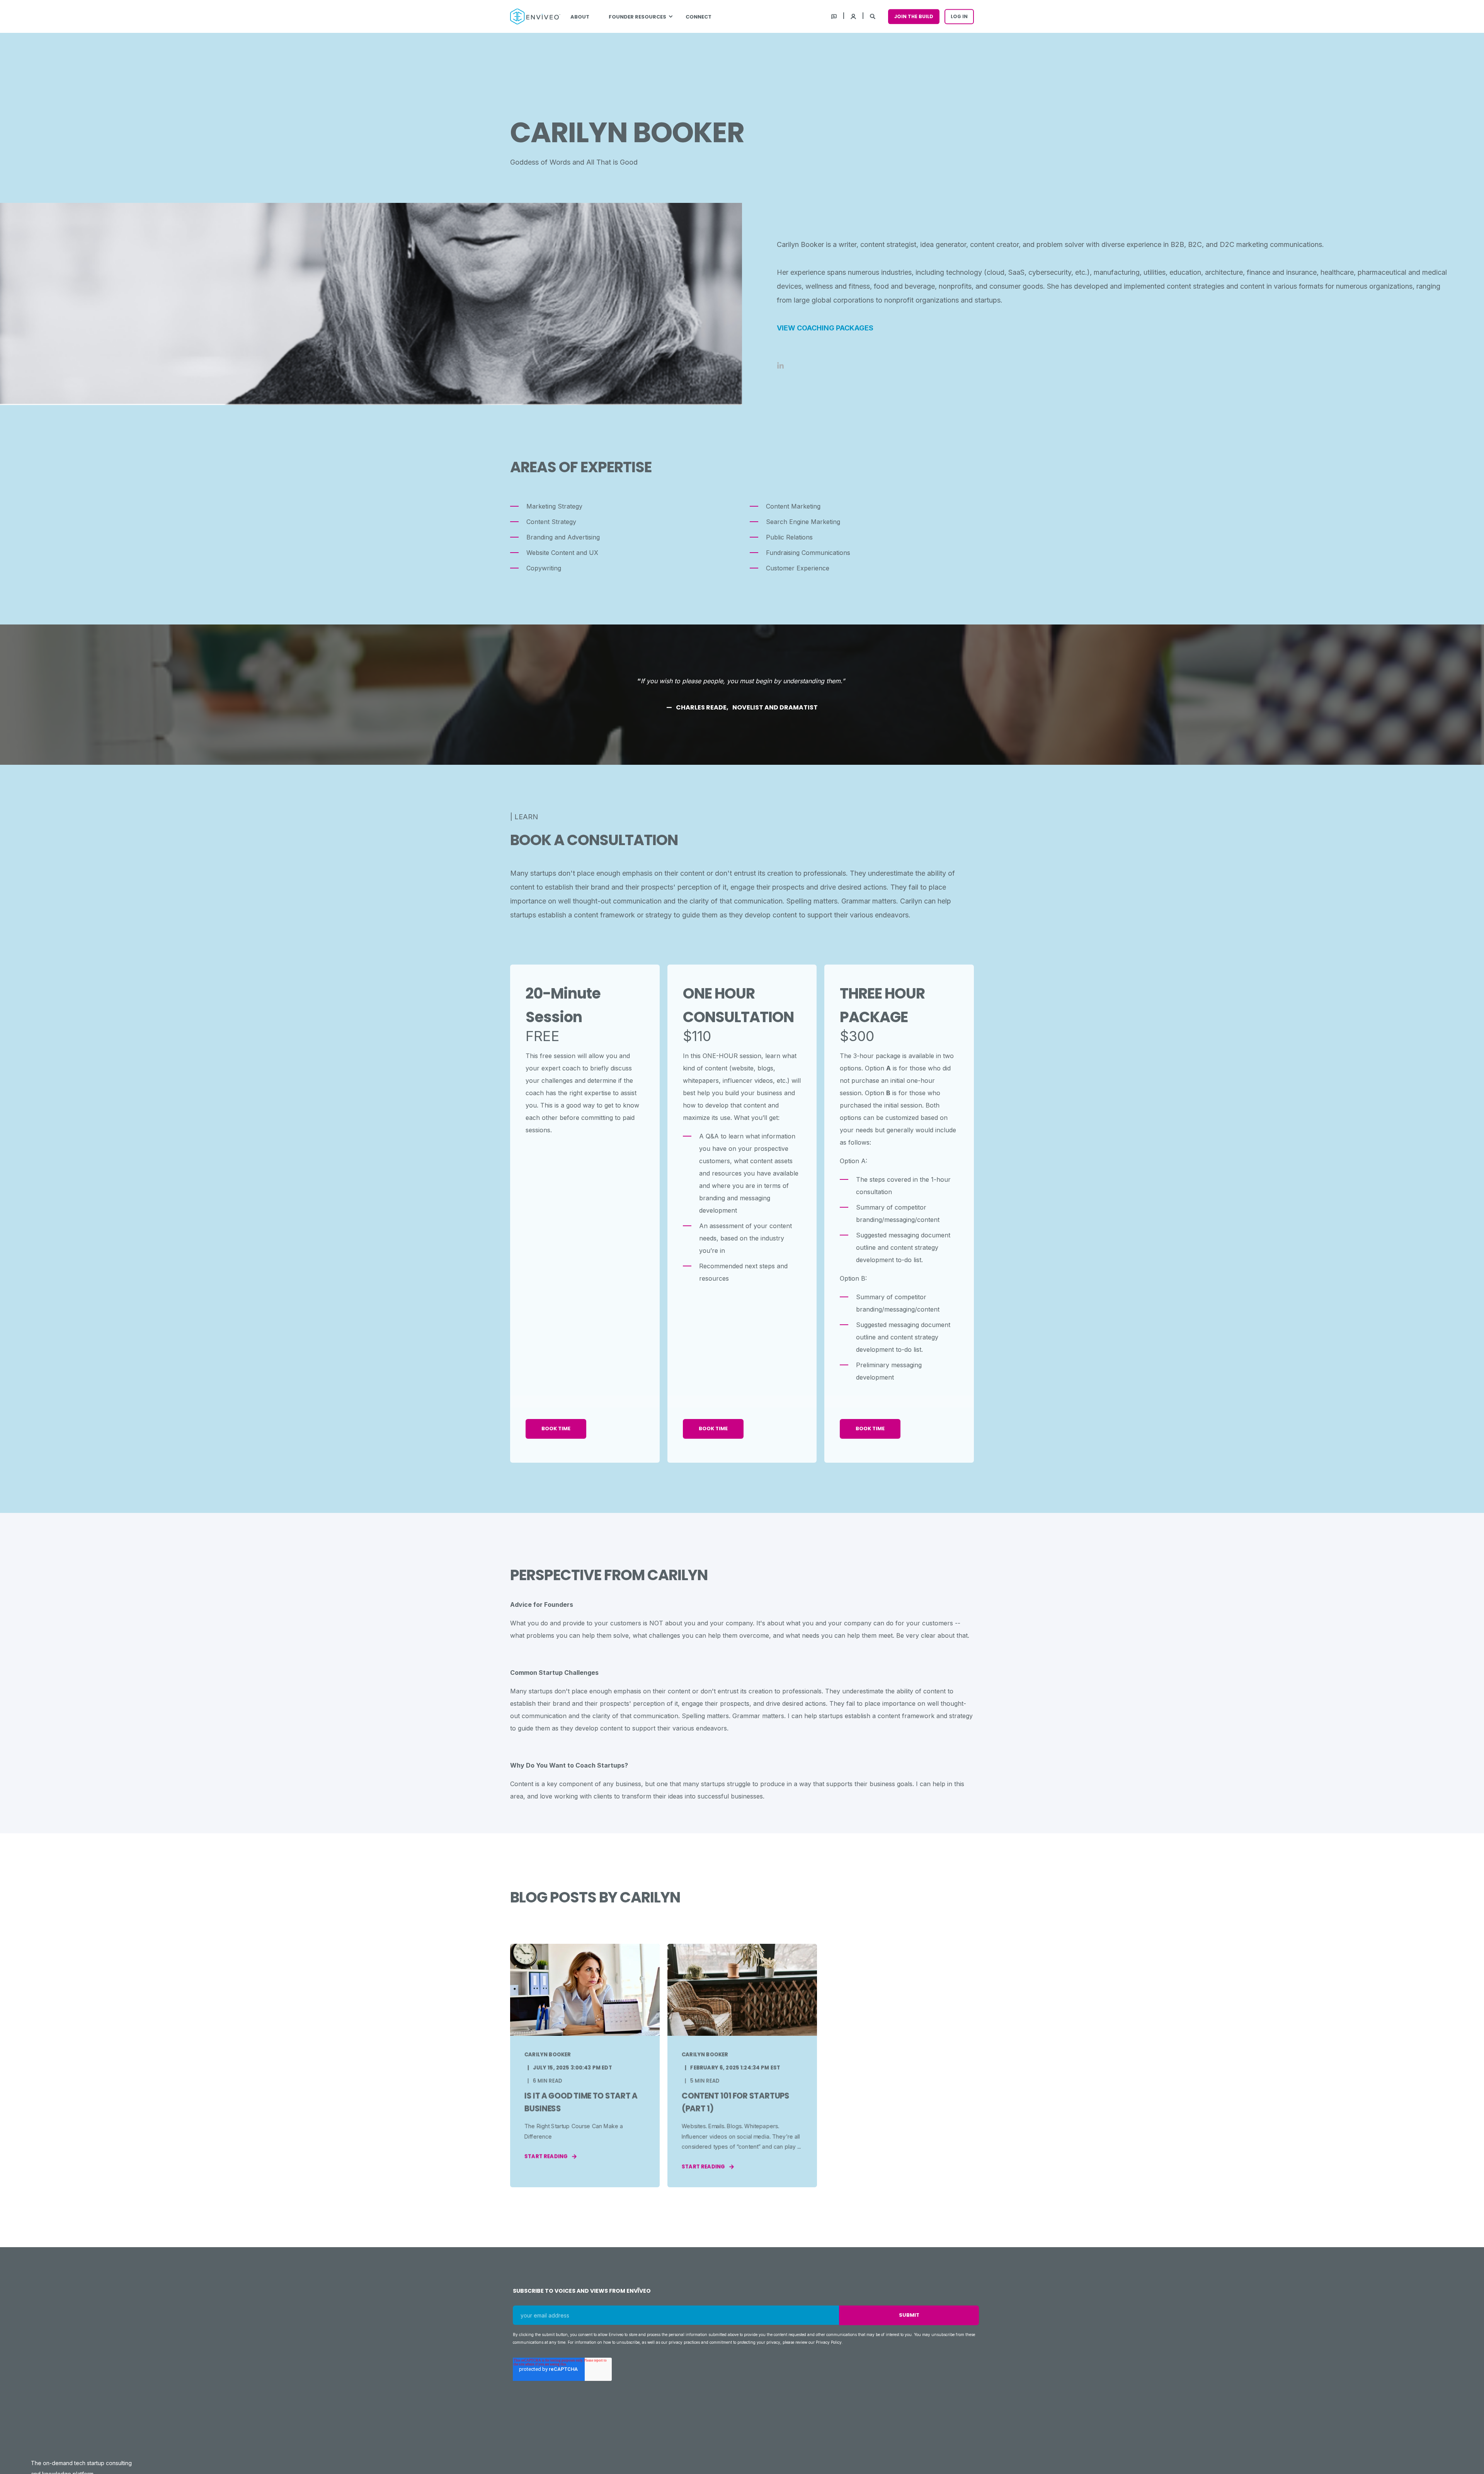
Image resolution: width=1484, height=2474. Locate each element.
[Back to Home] (535, 17)
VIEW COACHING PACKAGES (825, 328)
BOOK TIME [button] (556, 1428)
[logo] (268, 2369)
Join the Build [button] (914, 16)
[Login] (854, 16)
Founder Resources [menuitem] (637, 16)
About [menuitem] (580, 16)
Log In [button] (959, 16)
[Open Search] (873, 16)
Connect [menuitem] (699, 16)
